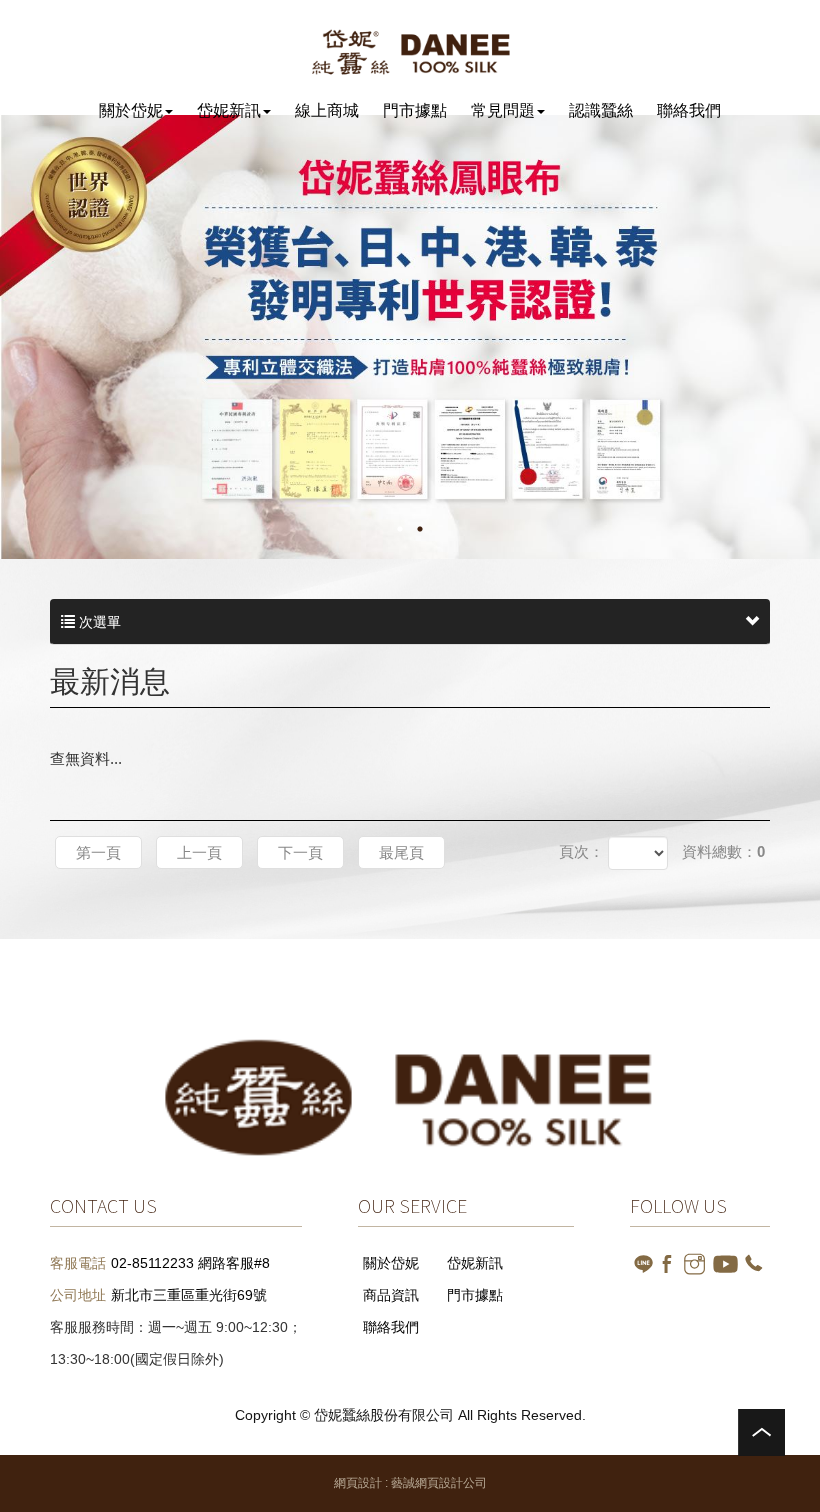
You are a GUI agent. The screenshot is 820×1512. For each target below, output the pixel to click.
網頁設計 (358, 1483)
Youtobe (725, 1263)
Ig (694, 1263)
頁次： (581, 851)
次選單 (98, 622)
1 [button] (400, 529)
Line (643, 1263)
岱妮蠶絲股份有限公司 (410, 51)
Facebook (669, 1263)
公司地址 (78, 1295)
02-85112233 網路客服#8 (190, 1263)
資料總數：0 (723, 851)
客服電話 (78, 1263)
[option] (410, 337)
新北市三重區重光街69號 (189, 1295)
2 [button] (420, 529)
